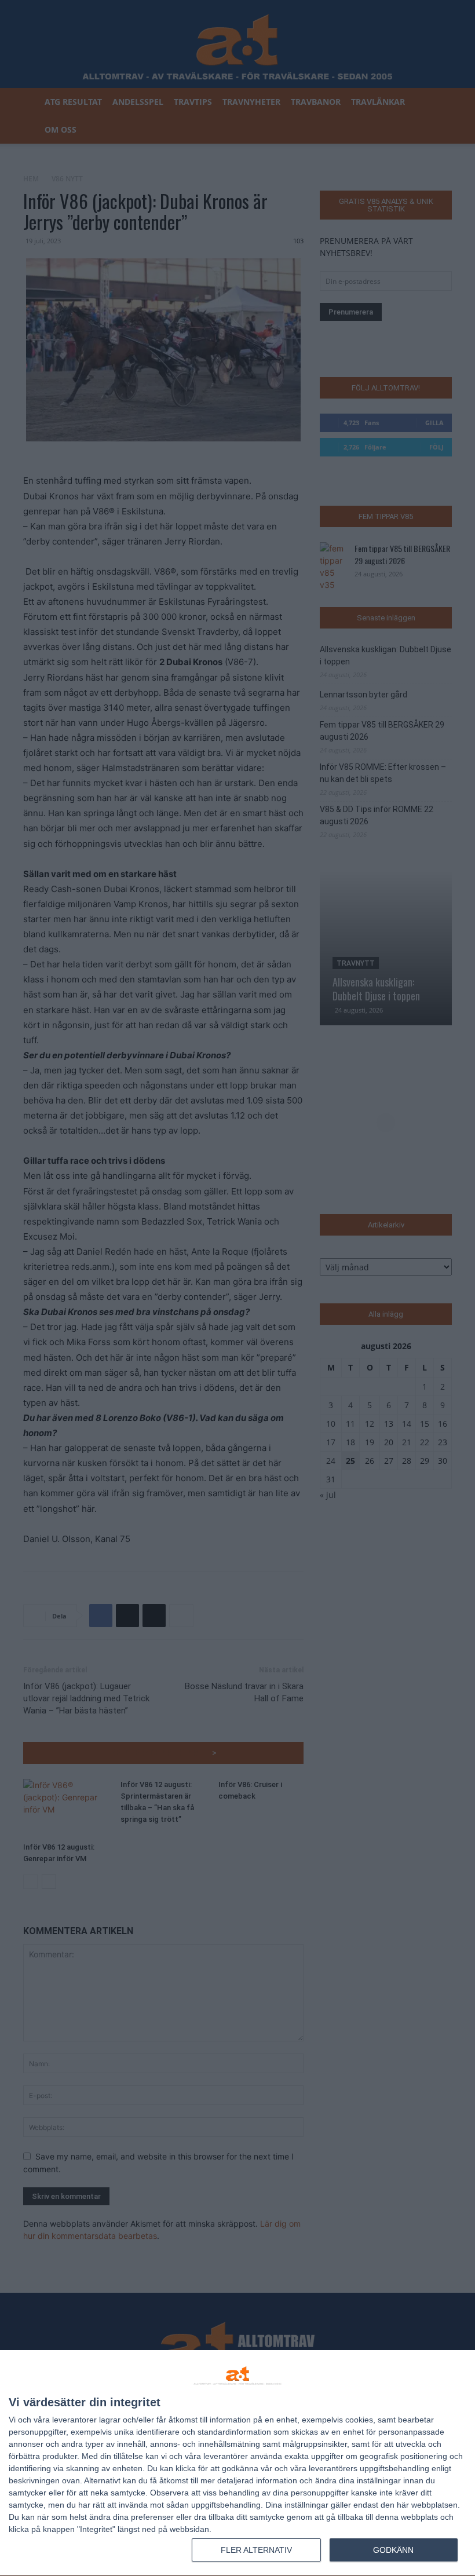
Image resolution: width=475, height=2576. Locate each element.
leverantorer (74, 2420)
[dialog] (237, 2463)
